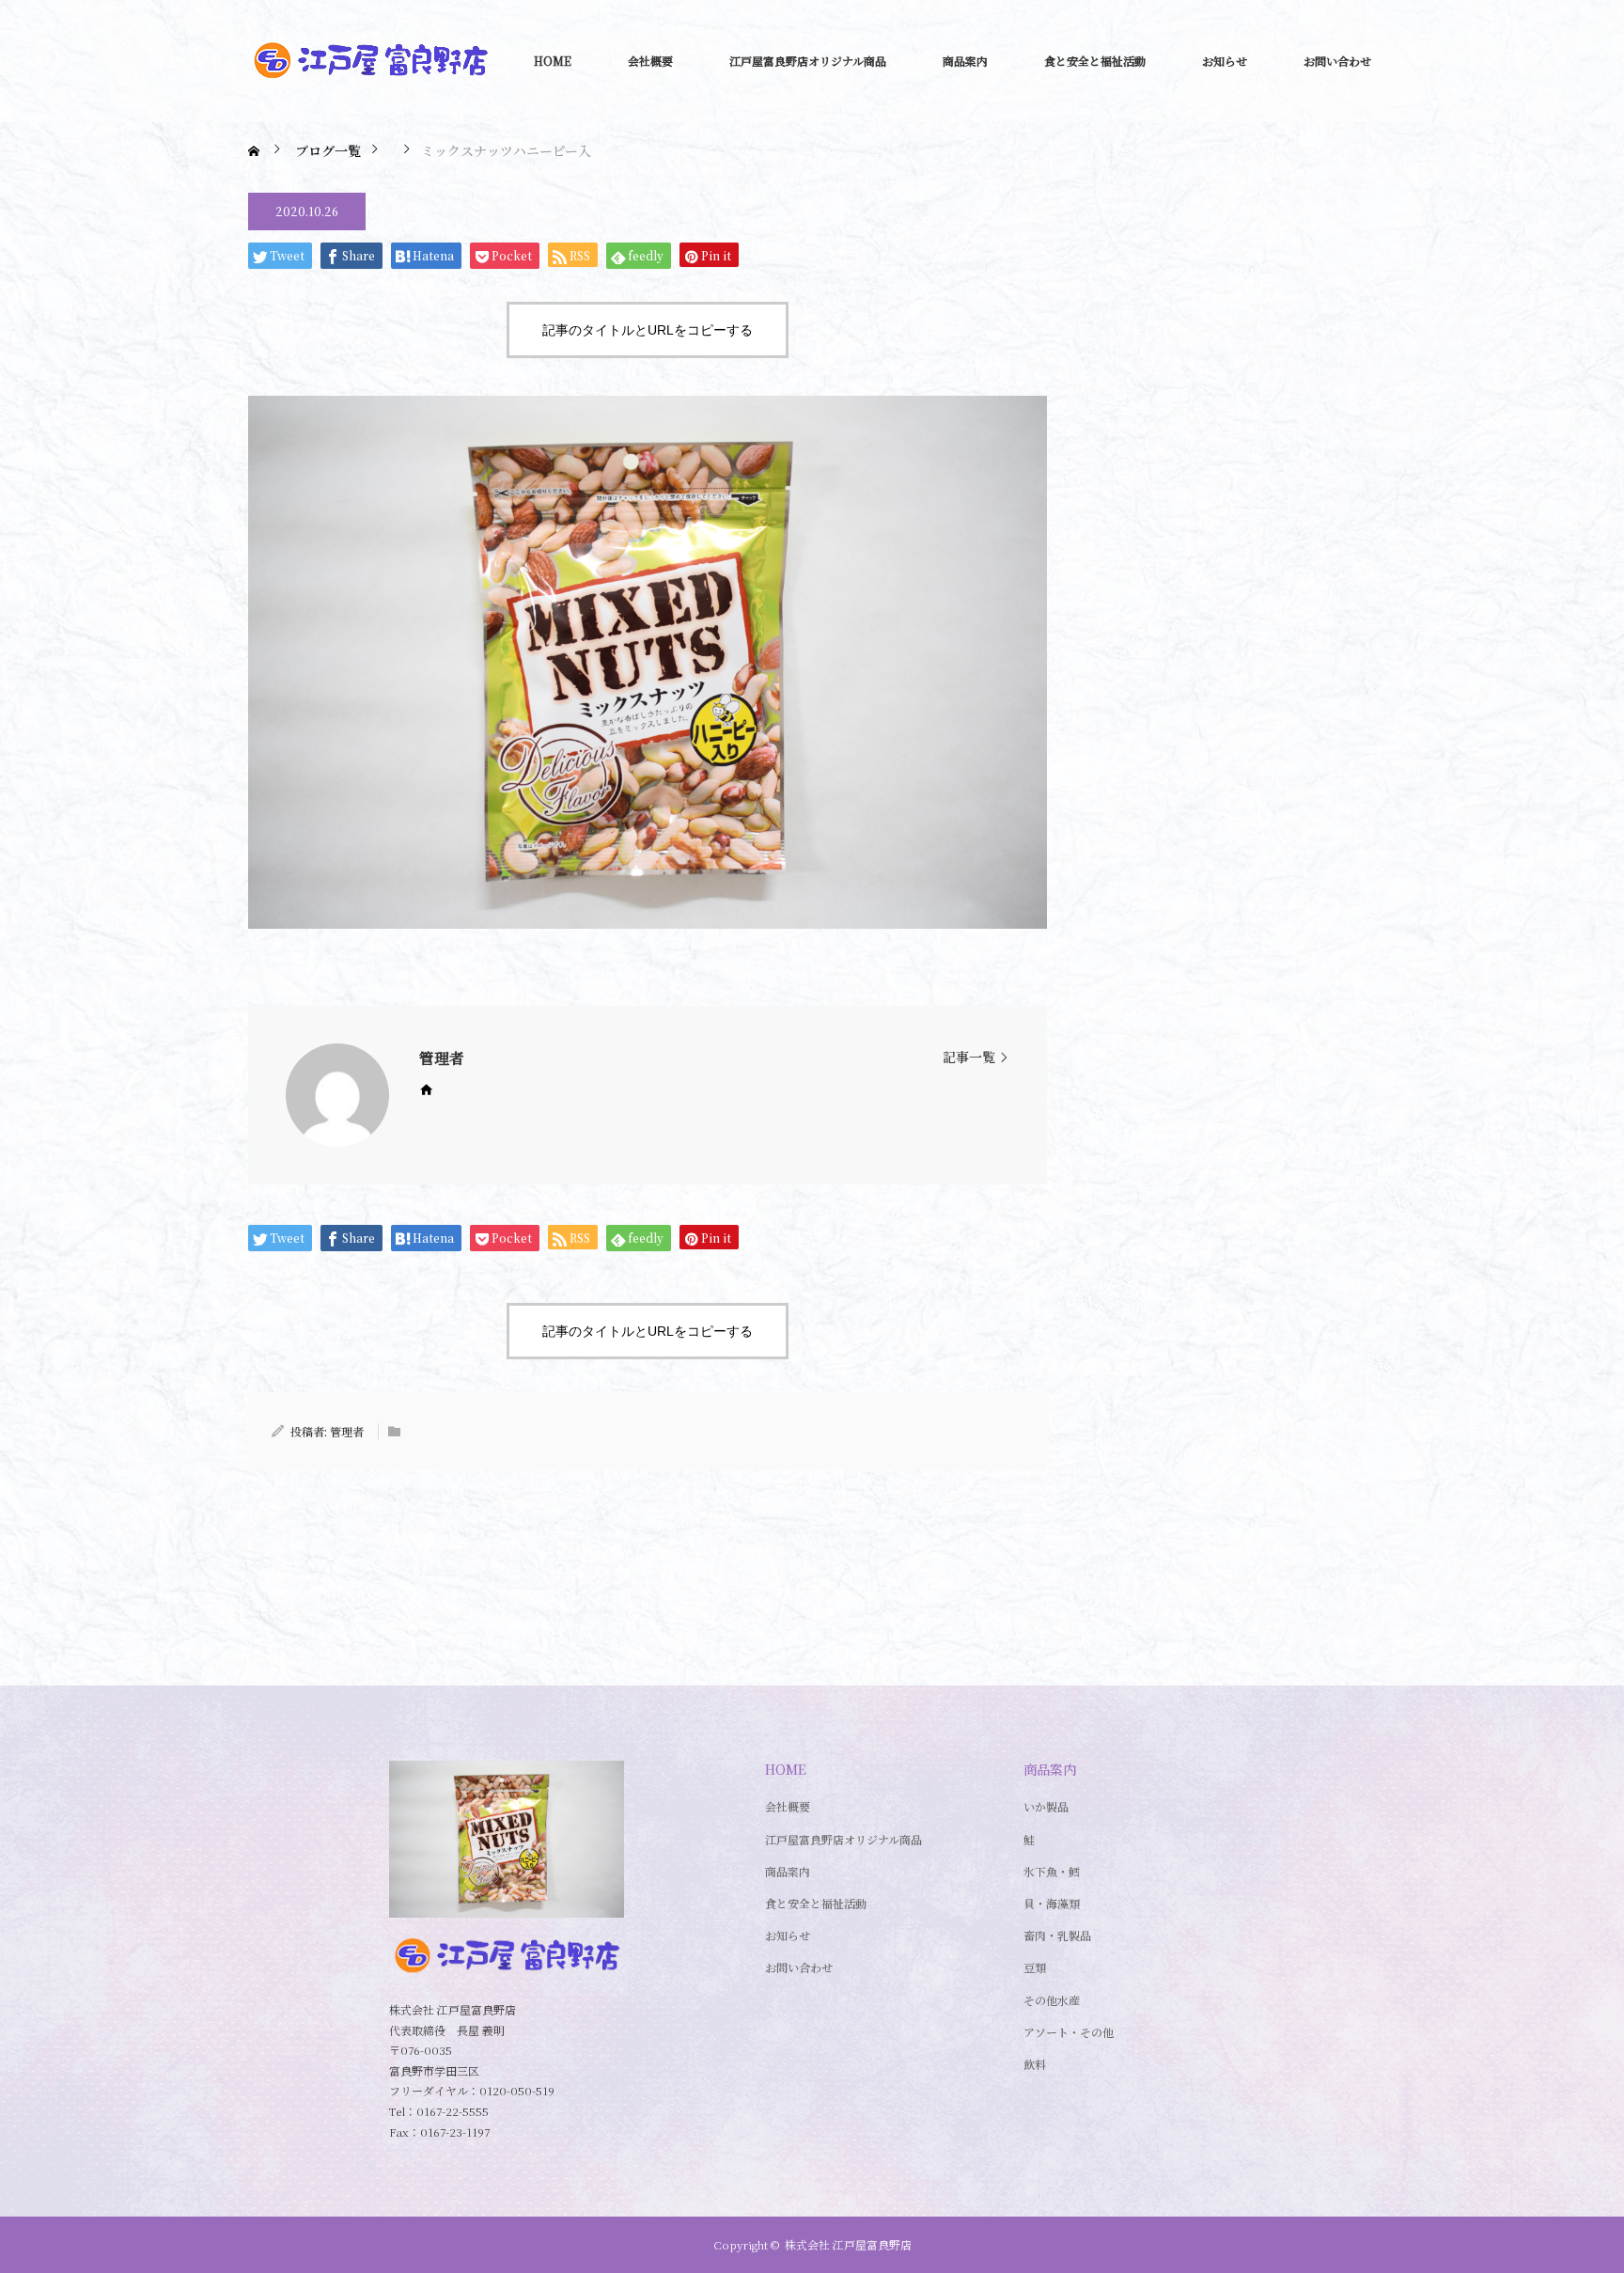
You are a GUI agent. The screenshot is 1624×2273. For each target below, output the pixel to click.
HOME (553, 61)
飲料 (1035, 2064)
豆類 (1035, 1967)
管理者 (442, 1058)
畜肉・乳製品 (1057, 1935)
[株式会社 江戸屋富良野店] (370, 61)
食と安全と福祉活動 (1095, 61)
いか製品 (1046, 1806)
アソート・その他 (1069, 2032)
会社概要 (650, 61)
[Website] (426, 1089)
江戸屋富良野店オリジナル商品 (808, 61)
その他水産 (1052, 2000)
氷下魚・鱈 (1052, 1871)
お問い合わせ (1337, 61)
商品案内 (965, 61)
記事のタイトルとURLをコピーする (648, 330)
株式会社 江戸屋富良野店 (848, 2244)
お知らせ (1225, 61)
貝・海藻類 (1052, 1903)
